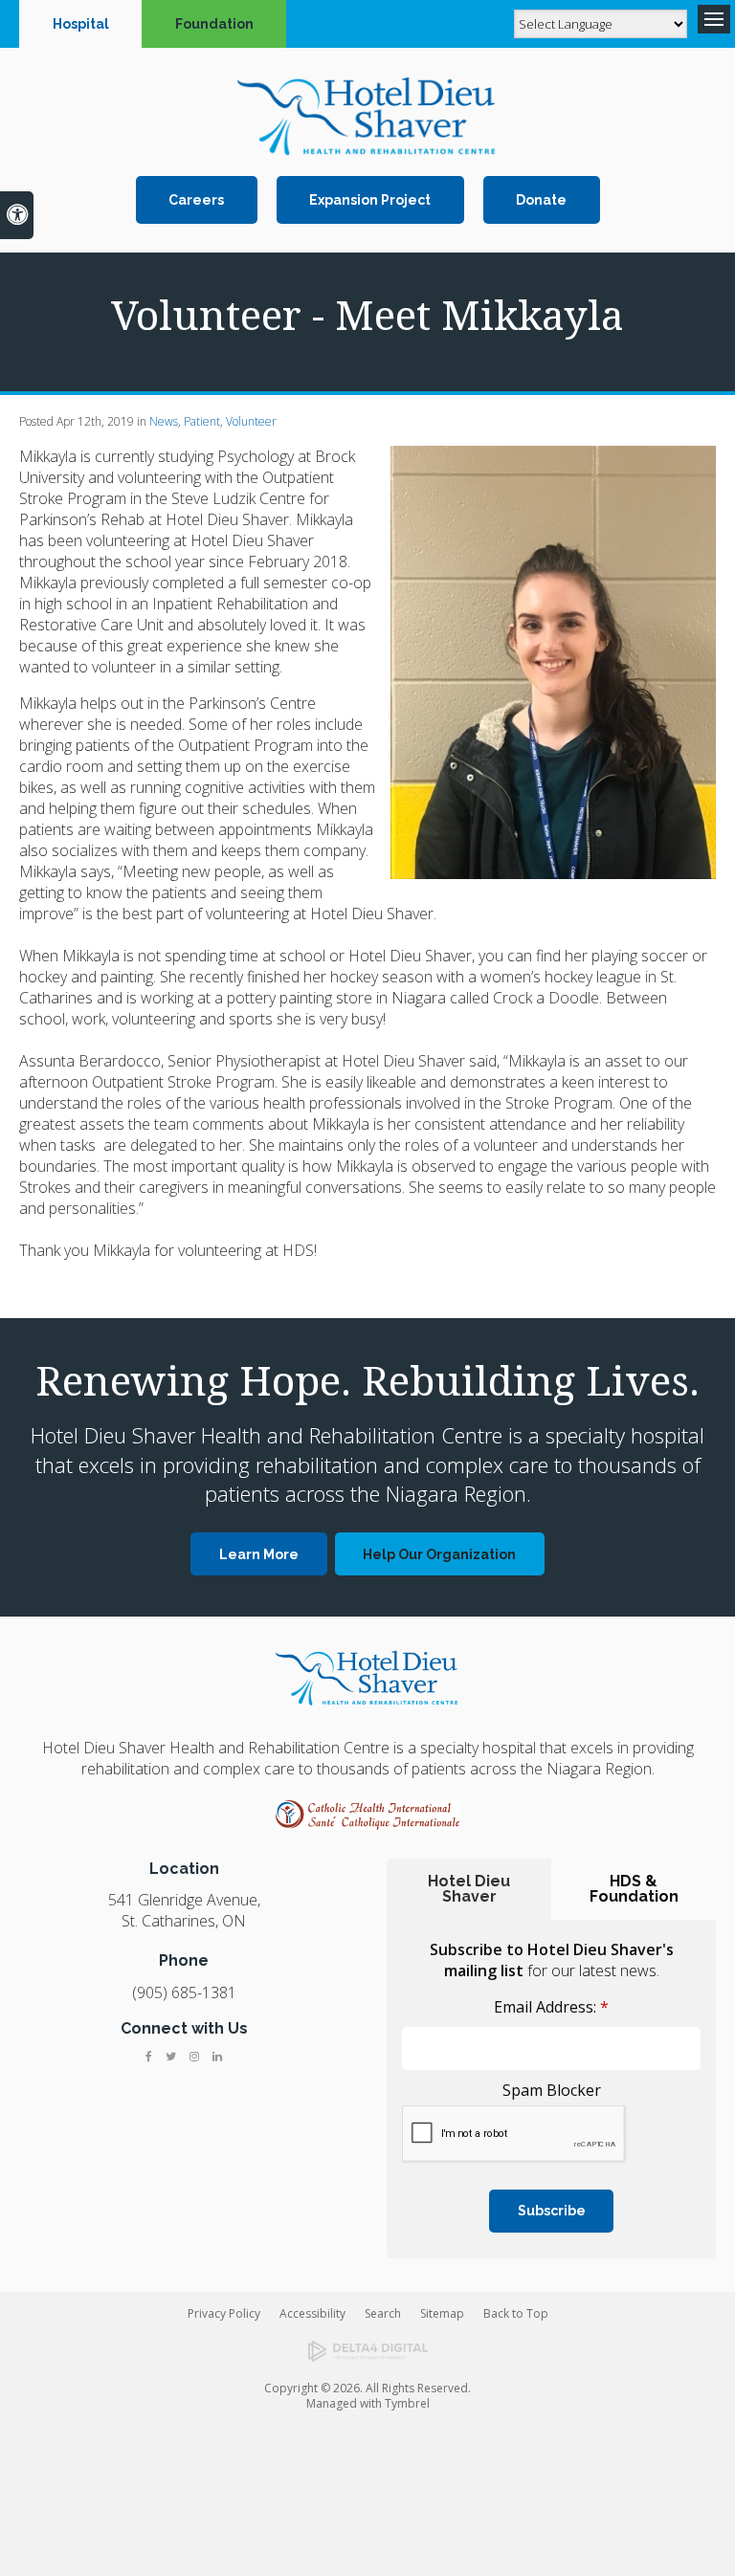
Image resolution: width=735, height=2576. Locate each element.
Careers (196, 200)
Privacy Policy (224, 2313)
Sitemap (442, 2313)
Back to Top (516, 2313)
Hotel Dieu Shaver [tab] (469, 1889)
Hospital (81, 24)
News (164, 421)
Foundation (214, 24)
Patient (202, 421)
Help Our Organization (439, 1554)
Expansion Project (370, 200)
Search (383, 2313)
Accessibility (312, 2313)
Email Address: (551, 2007)
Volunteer (251, 421)
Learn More (259, 1554)
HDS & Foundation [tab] (634, 1889)
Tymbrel (407, 2403)
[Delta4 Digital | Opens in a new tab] (367, 2351)
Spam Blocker (552, 2090)
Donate (541, 200)
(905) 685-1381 (184, 1993)
